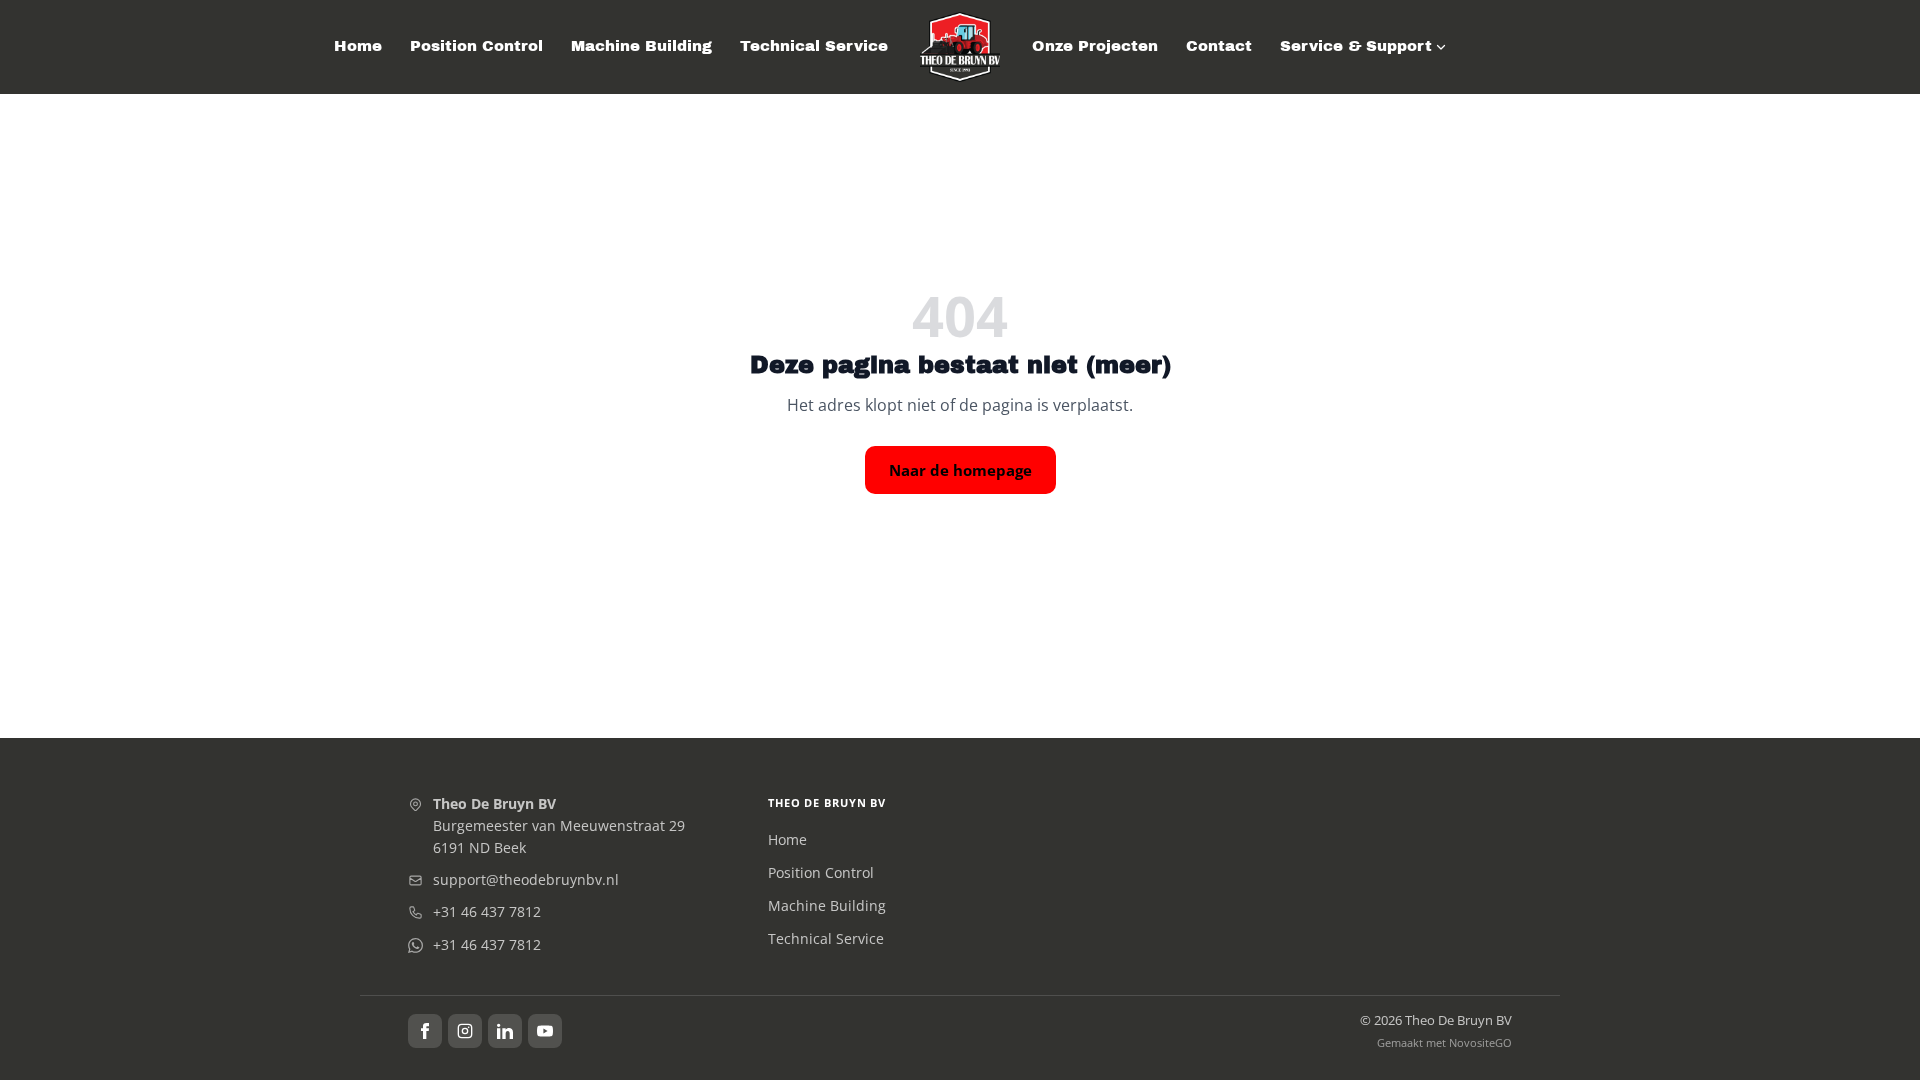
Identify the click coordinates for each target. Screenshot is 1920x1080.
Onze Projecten (1095, 46)
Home (358, 46)
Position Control (476, 46)
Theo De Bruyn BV (827, 802)
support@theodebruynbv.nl (526, 879)
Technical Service (814, 46)
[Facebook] (425, 1031)
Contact (1219, 46)
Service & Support (1356, 46)
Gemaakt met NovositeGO (1444, 1042)
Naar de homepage (960, 470)
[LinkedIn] (505, 1031)
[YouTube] (545, 1031)
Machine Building (641, 46)
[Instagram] (465, 1031)
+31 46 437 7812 (487, 911)
